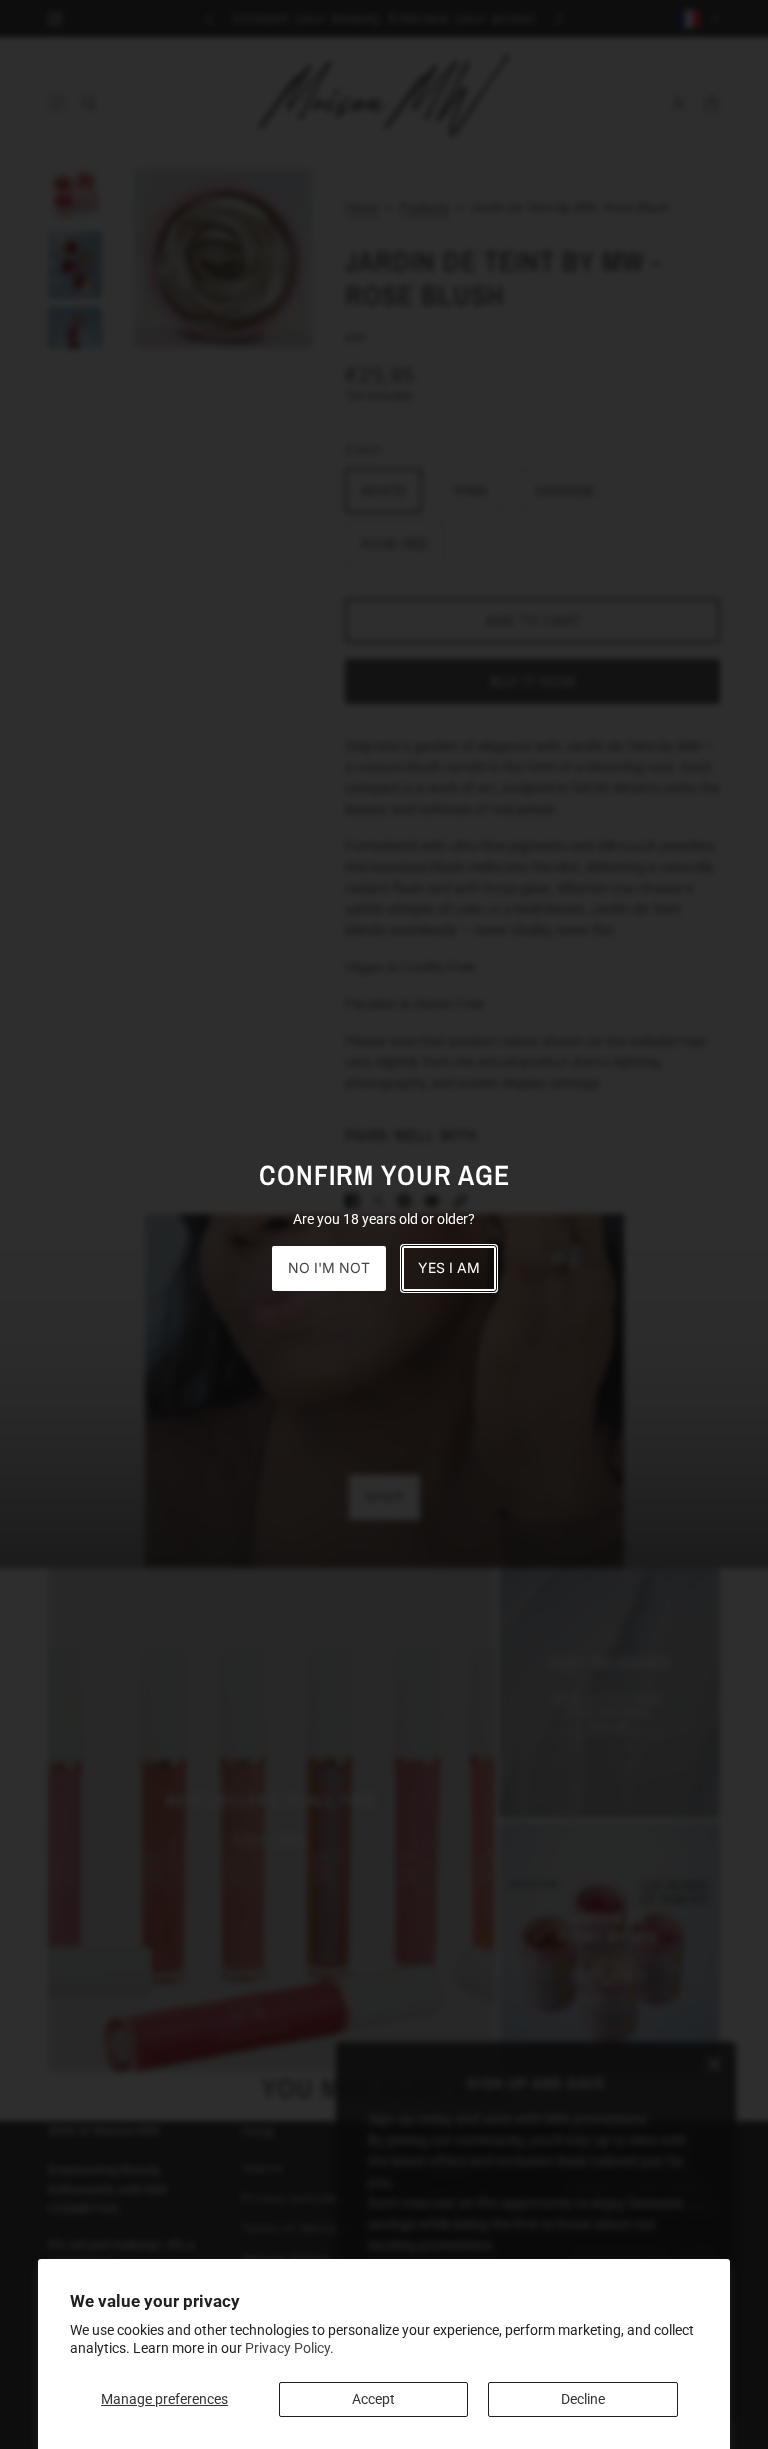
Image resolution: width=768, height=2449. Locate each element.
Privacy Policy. (289, 2348)
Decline (583, 2399)
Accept (373, 2399)
